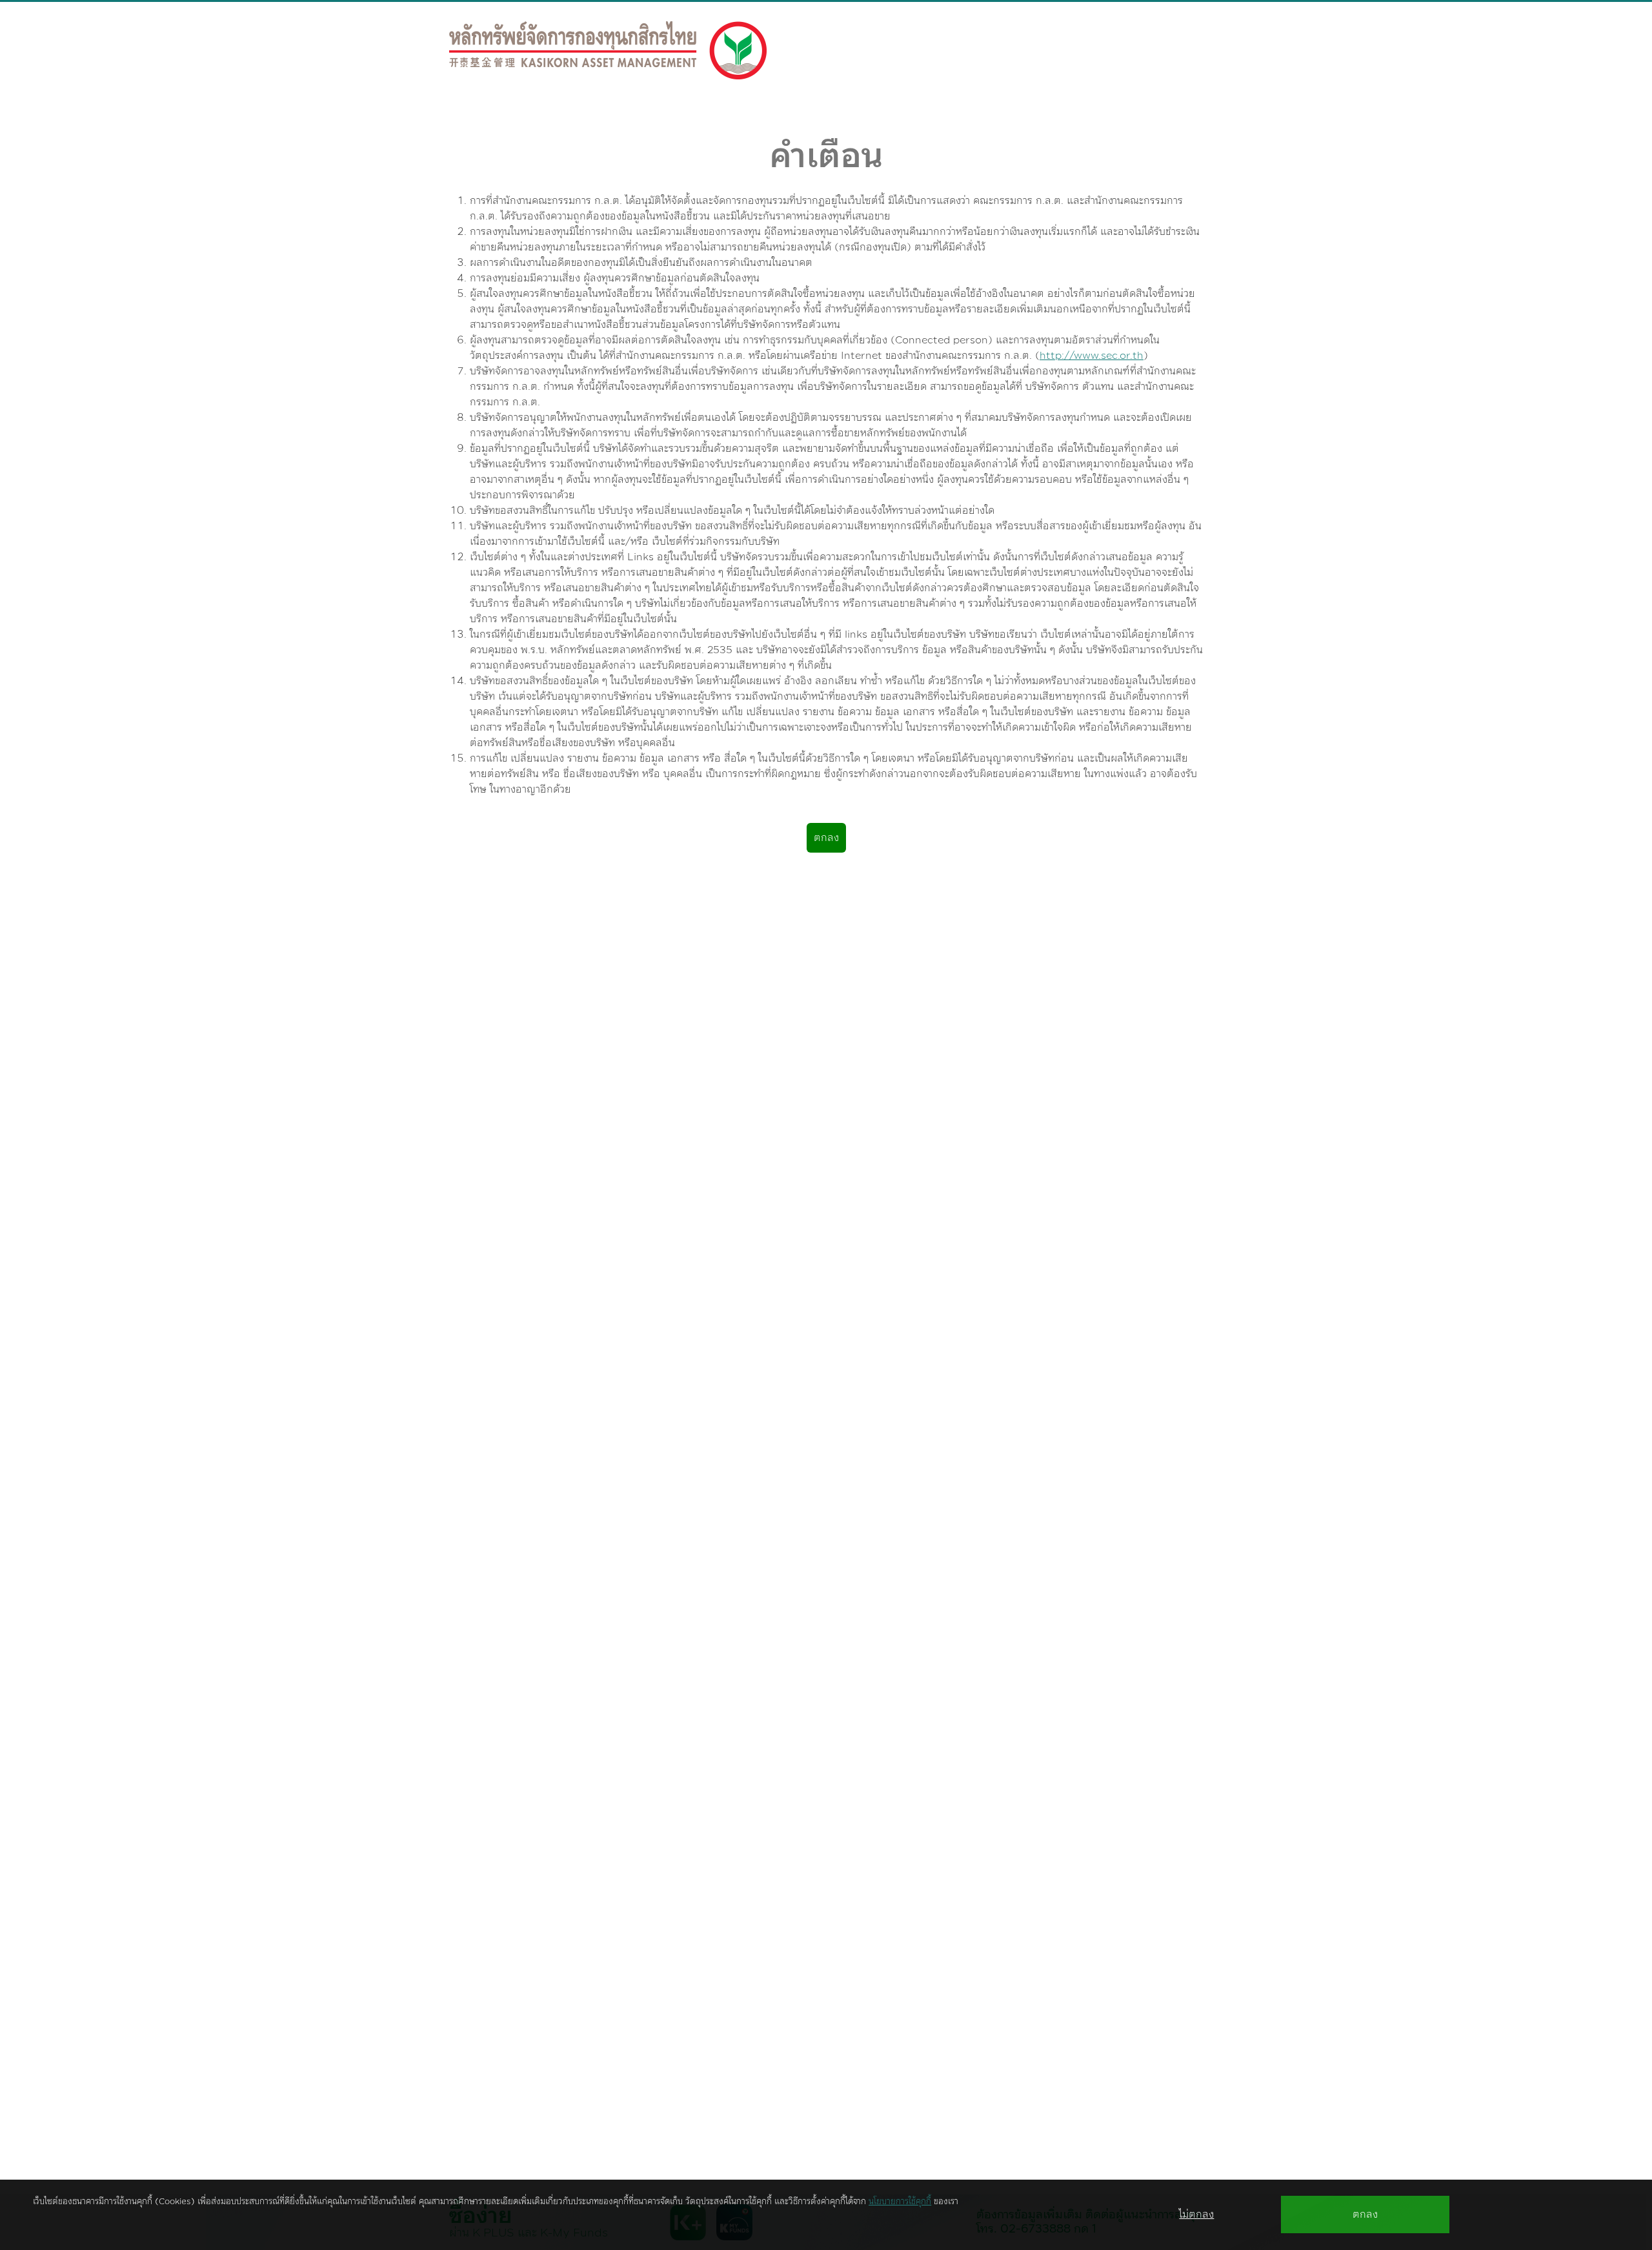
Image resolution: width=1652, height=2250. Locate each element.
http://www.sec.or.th (1092, 356)
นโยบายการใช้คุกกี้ (900, 2202)
